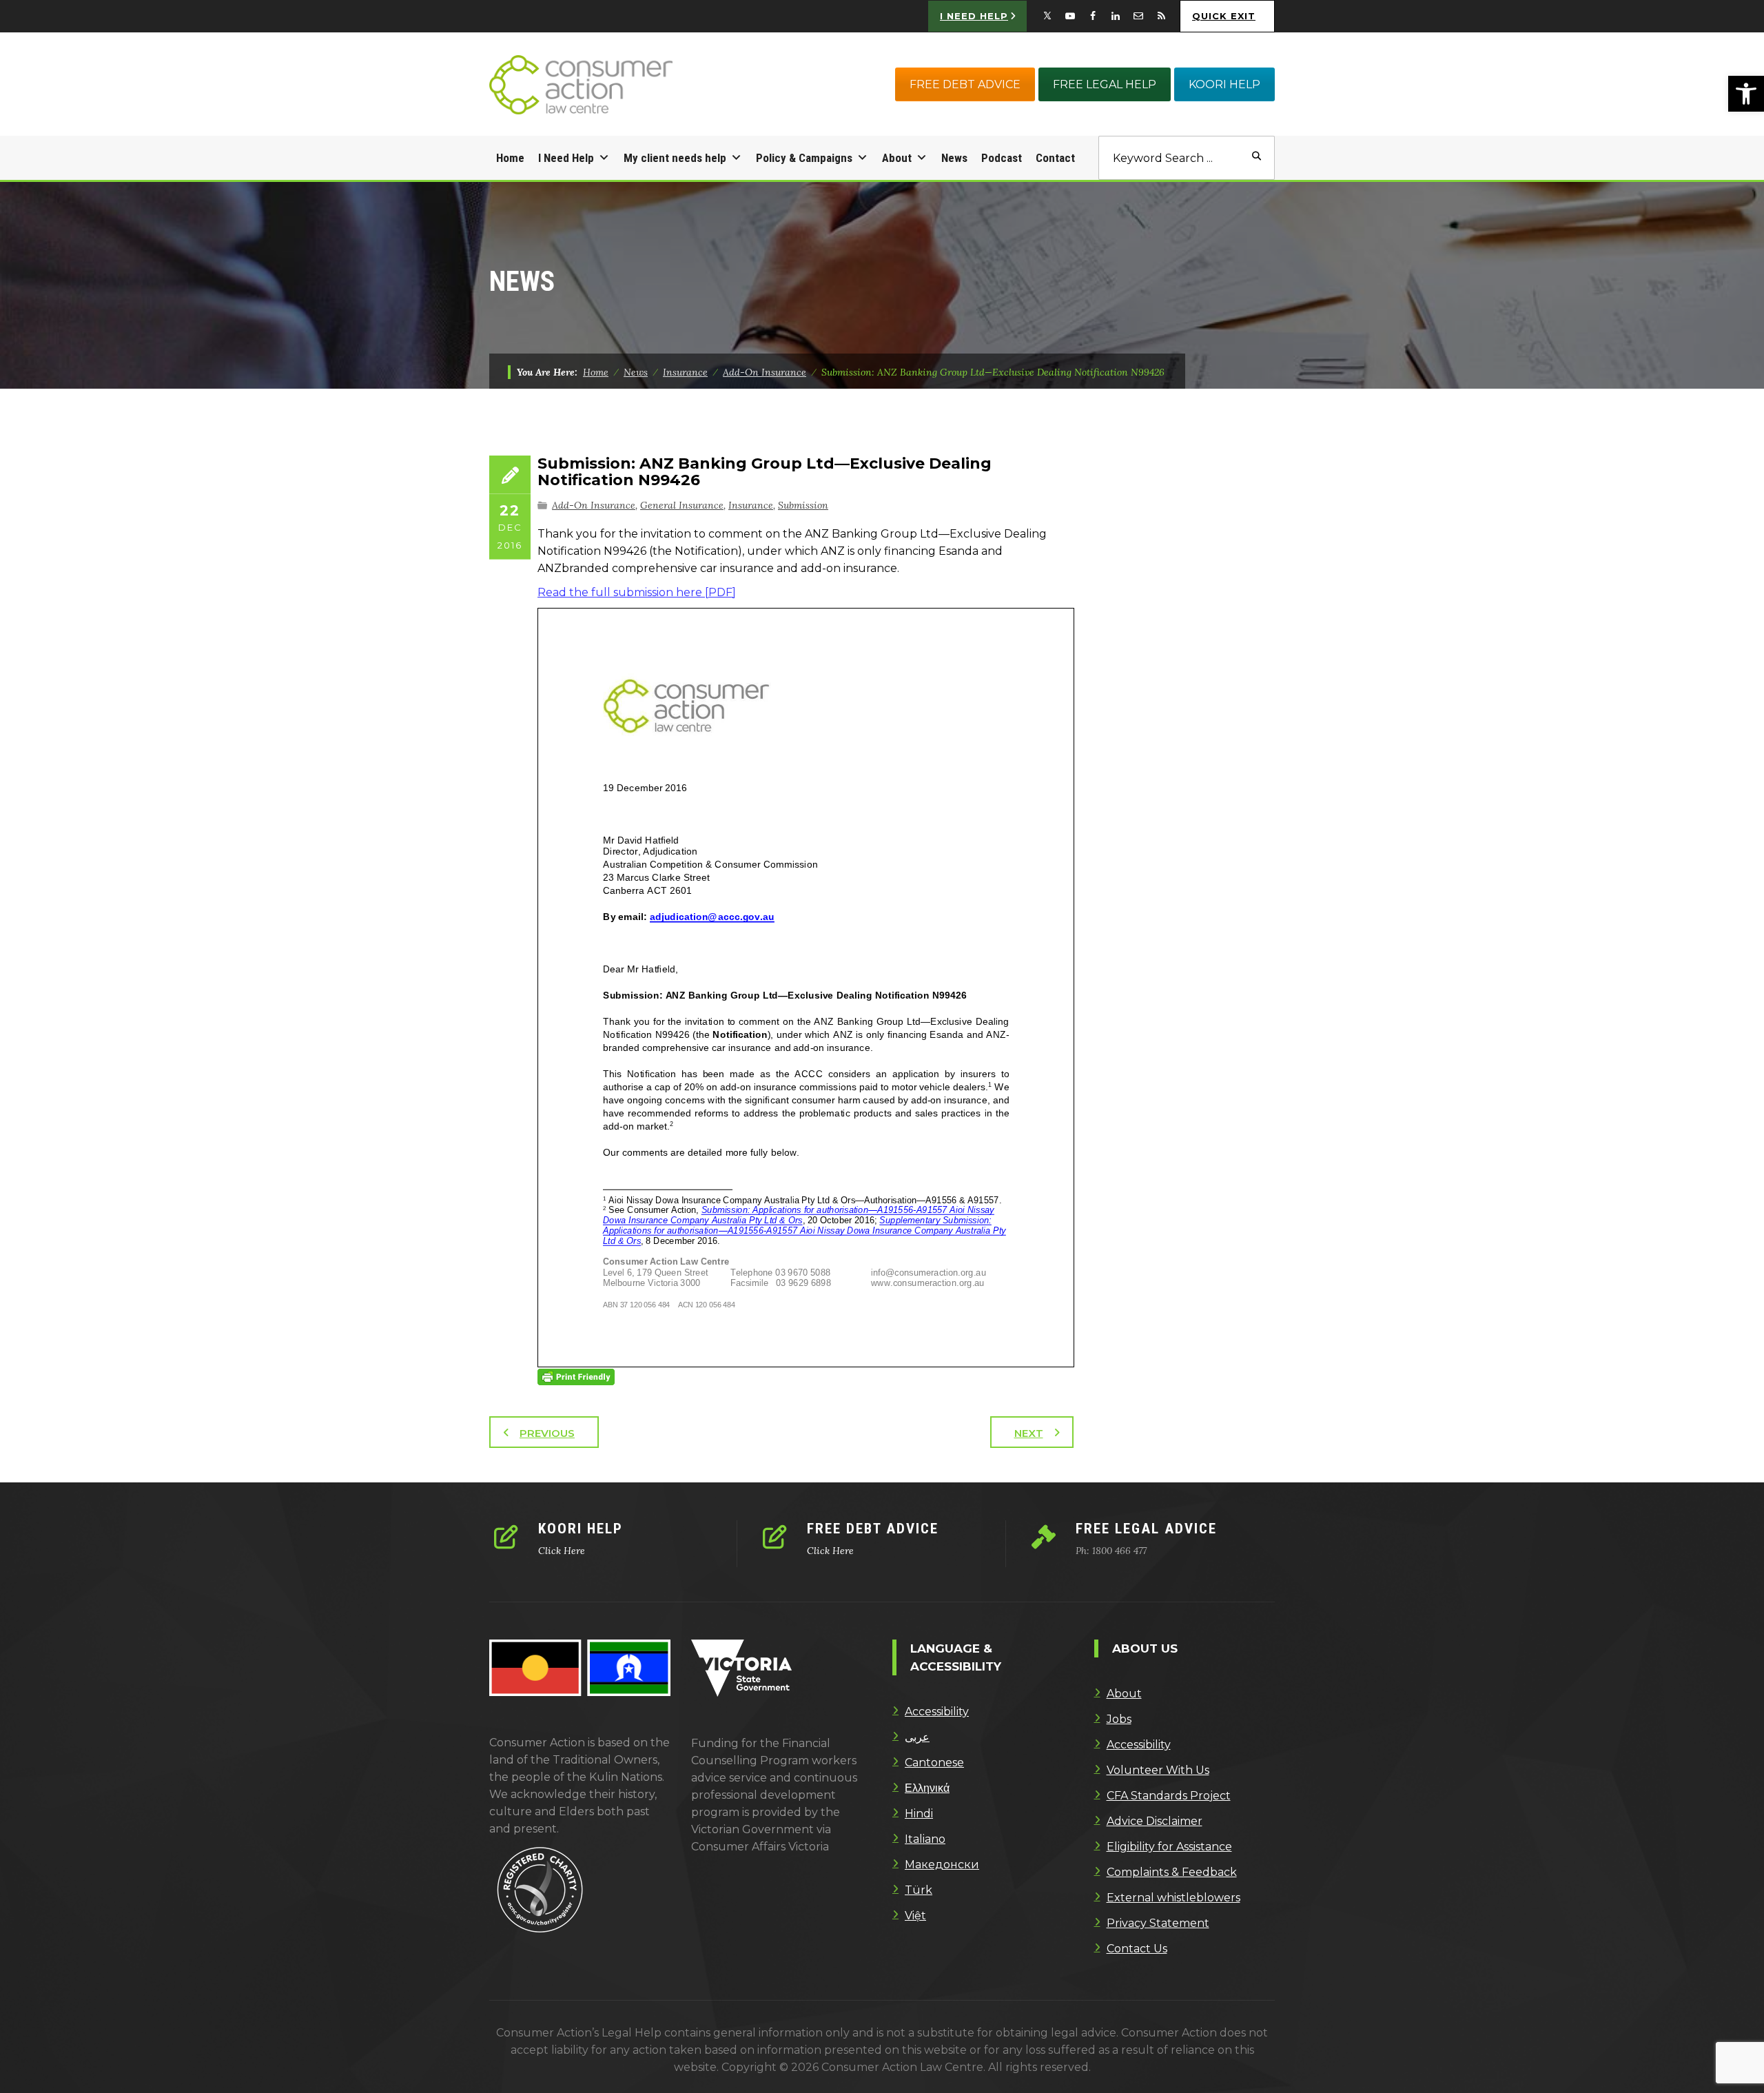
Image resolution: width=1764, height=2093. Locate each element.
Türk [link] (919, 1890)
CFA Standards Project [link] (1169, 1796)
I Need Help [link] (566, 158)
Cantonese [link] (934, 1763)
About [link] (897, 158)
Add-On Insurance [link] (594, 505)
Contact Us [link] (1137, 1949)
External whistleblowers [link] (1173, 1898)
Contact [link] (1055, 158)
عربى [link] (917, 1737)
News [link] (954, 158)
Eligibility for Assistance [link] (1169, 1847)
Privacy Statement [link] (1158, 1923)
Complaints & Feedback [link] (1172, 1872)
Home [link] (510, 158)
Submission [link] (803, 505)
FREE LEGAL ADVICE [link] (1146, 1529)
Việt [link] (915, 1916)
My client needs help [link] (675, 158)
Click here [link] (562, 1551)
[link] (1746, 94)
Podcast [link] (1002, 158)
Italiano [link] (925, 1839)
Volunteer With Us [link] (1158, 1770)
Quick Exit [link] (1224, 16)
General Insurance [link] (682, 505)
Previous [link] (547, 1433)
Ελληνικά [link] (927, 1788)
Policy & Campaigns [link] (804, 158)
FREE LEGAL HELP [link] (1105, 84)
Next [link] (1029, 1433)
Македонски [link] (942, 1865)
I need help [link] (974, 16)
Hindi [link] (919, 1814)
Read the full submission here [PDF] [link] (637, 592)
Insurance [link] (751, 505)
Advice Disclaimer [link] (1155, 1821)
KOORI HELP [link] (1224, 84)
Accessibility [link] (937, 1712)
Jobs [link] (1119, 1719)
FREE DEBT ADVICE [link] (965, 84)
